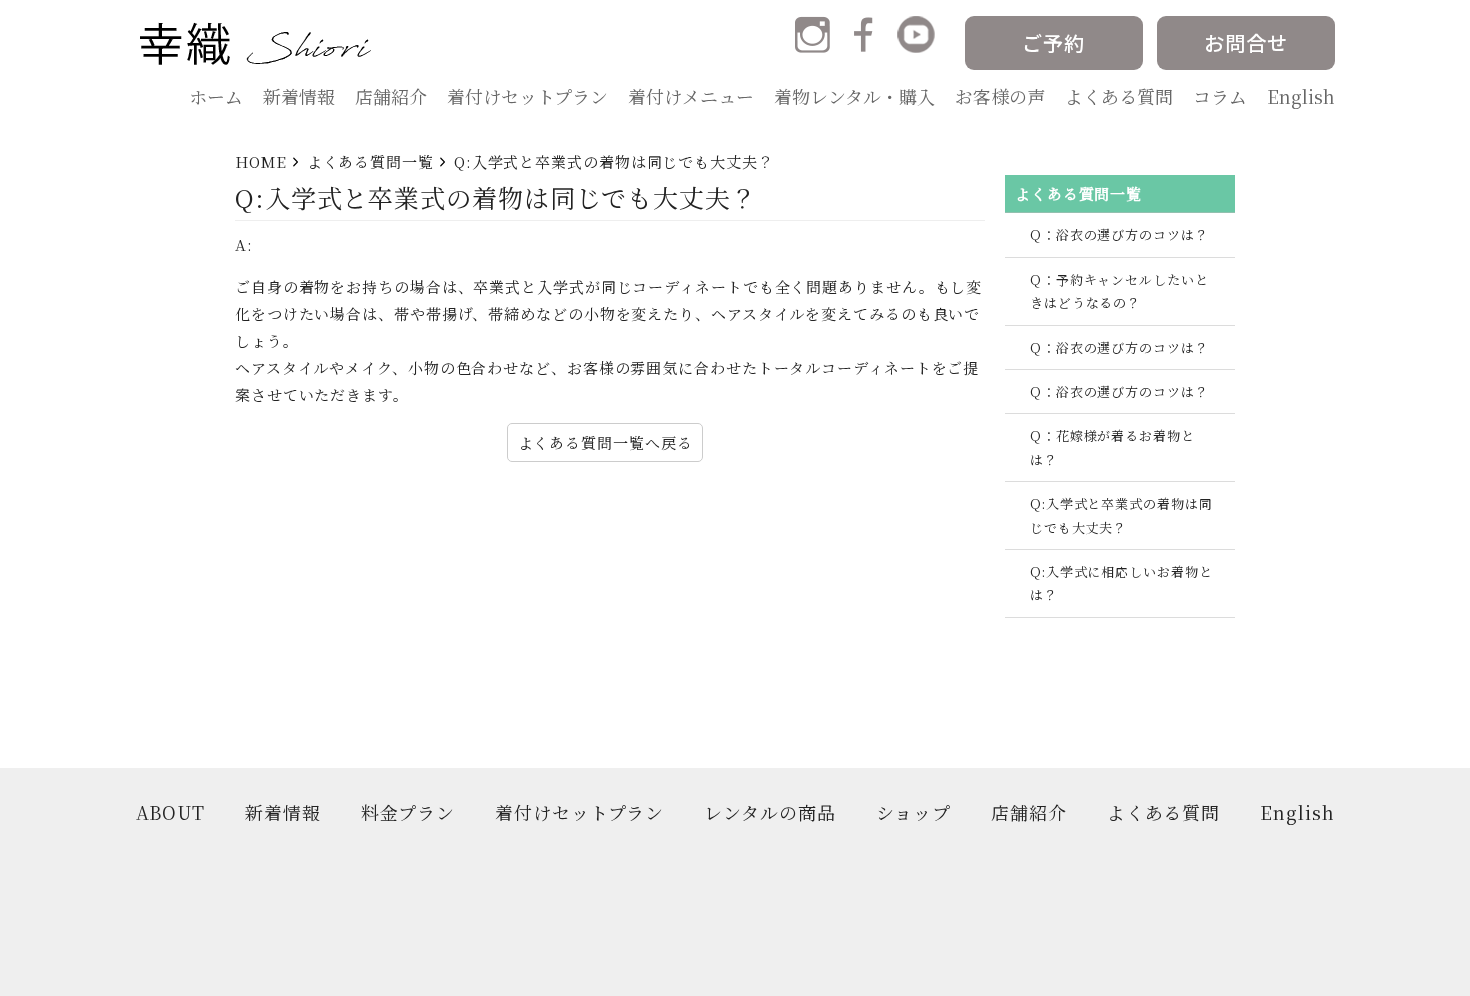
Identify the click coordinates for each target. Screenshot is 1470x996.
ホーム (216, 96)
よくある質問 (1119, 96)
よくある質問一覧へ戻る (605, 442)
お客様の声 (1000, 96)
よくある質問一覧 (370, 161)
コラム (1220, 96)
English (1301, 96)
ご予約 (1053, 42)
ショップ (914, 813)
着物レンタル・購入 (854, 96)
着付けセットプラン (527, 96)
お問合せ (1246, 42)
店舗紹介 (391, 96)
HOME (261, 161)
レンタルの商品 (769, 813)
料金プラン (408, 813)
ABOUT (171, 813)
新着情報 (299, 96)
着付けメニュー (691, 96)
